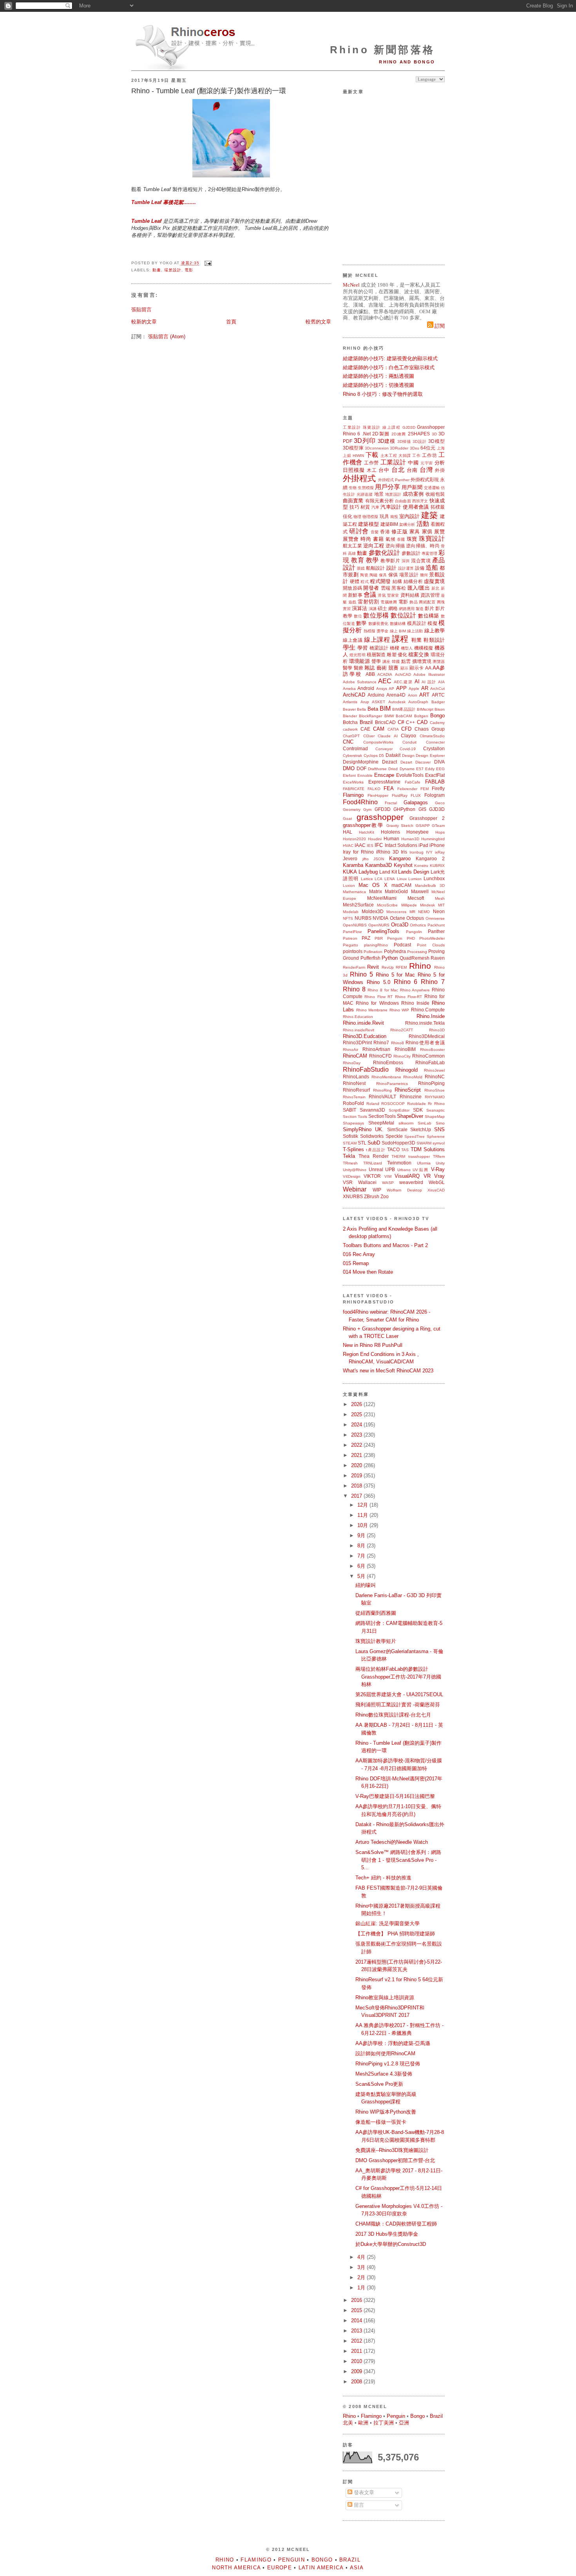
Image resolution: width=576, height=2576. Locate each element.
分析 (440, 463)
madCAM (401, 885)
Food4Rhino (360, 802)
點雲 (406, 661)
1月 (362, 2288)
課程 (400, 639)
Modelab (351, 912)
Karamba (353, 865)
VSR (348, 1182)
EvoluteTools (410, 775)
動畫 (157, 270)
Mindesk (427, 905)
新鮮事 (355, 595)
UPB (390, 1169)
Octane (398, 918)
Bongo (437, 716)
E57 (420, 769)
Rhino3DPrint (357, 1042)
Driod (393, 769)
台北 (398, 470)
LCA (379, 879)
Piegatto (350, 945)
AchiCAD (403, 674)
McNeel (351, 285)
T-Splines (353, 1149)
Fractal (391, 803)
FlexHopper (378, 795)
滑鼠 (382, 595)
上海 (441, 448)
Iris (404, 852)
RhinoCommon (428, 1056)
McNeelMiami (382, 898)
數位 (358, 616)
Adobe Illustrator (429, 674)
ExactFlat (435, 775)
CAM (379, 729)
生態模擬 (366, 488)
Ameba (349, 689)
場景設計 (173, 270)
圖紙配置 (427, 602)
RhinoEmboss (388, 1062)
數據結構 (398, 624)
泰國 (401, 539)
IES (370, 846)
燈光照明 (357, 655)
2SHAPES (419, 434)
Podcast (402, 945)
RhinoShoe (435, 1090)
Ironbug (417, 852)
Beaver (349, 709)
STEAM (350, 1143)
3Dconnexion (377, 448)
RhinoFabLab (430, 1062)
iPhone (437, 845)
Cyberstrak (352, 755)
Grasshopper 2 (427, 818)
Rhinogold (407, 1070)
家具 (415, 532)
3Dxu (415, 448)
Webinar (355, 1189)
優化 (402, 654)
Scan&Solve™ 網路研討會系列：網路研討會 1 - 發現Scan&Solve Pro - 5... (398, 1860)
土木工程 (389, 456)
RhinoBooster (432, 1050)
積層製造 (376, 654)
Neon (439, 911)
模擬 (432, 623)
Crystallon (434, 748)
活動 (423, 524)
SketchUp (421, 1129)
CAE (365, 729)
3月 (362, 2267)
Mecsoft (416, 898)
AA (428, 668)
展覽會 (351, 539)
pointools (353, 951)
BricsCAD (385, 722)
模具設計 (417, 623)
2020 (357, 1465)
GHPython (404, 809)
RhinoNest (354, 1083)
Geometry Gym (357, 810)
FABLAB (435, 782)
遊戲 (352, 602)
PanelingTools (383, 931)
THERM (398, 1156)
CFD (406, 729)
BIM (385, 709)
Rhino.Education (358, 1017)
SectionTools (382, 1116)
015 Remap (356, 1263)
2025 (357, 1414)
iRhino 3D (388, 852)
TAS (405, 1150)
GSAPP (423, 826)
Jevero (350, 858)
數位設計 (404, 615)
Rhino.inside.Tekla (425, 1023)
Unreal (376, 1169)
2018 (357, 1486)
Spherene (436, 1136)
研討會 (359, 531)
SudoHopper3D (398, 1143)
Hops (440, 832)
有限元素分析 (379, 501)
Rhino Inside (415, 1003)
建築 (429, 515)
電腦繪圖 (389, 602)
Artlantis (350, 702)
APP (401, 688)
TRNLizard (373, 1163)
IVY (429, 852)
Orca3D (400, 925)
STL (362, 1143)
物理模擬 (370, 517)
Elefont (349, 775)
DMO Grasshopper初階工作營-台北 (395, 2160)
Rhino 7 (433, 982)
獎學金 (382, 631)
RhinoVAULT (382, 1097)
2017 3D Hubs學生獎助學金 (387, 2234)
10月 (363, 1525)
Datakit (393, 755)
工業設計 (352, 427)
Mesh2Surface (358, 905)
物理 (357, 517)
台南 (412, 470)
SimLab (425, 1123)
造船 (432, 568)
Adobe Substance (360, 682)
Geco (440, 803)
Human (391, 839)
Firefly (438, 788)
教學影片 (390, 561)
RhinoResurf (356, 1090)
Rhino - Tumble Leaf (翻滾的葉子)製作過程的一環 (209, 91)
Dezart (406, 762)
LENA (390, 879)
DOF (361, 768)
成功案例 (413, 494)
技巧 (354, 507)
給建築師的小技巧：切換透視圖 (379, 385)
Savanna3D (372, 1110)
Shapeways (353, 1123)
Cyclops (371, 755)
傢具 (383, 575)
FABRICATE (354, 789)
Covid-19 (408, 749)
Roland (373, 1104)
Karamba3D (379, 865)
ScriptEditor (399, 1110)
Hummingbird (433, 839)
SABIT (350, 1110)
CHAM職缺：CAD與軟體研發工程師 (396, 2224)
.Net (366, 434)
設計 (391, 568)
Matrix (376, 891)
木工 (372, 470)
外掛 (440, 470)
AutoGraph (418, 702)
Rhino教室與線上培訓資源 (385, 1997)
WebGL (437, 1182)
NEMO (424, 912)
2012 (357, 2341)
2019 (357, 1476)
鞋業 (417, 640)
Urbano (404, 1170)
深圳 (406, 561)
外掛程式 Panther (394, 480)
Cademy (437, 723)
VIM (388, 1176)
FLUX (416, 795)
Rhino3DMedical (427, 1036)
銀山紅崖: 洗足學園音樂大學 (388, 1923)
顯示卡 (417, 668)
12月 (363, 1505)
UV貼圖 (421, 1170)
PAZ (366, 938)
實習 (347, 609)
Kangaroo (400, 858)
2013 (357, 2331)
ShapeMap (435, 1117)
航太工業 (352, 546)
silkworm (406, 1123)
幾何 (424, 575)
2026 (357, 1404)
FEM (425, 789)
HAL (348, 832)
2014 (357, 2321)
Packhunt (436, 925)
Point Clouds (431, 945)
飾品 (414, 602)
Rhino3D (437, 1030)
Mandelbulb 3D (430, 885)
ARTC (438, 695)
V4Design (352, 1176)
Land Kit (388, 872)
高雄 (352, 553)
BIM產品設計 (404, 709)
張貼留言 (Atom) (167, 337)
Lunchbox (434, 878)
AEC (385, 681)
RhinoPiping (431, 1083)
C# (401, 722)
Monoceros (396, 912)
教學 (372, 560)
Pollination (373, 952)
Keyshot (403, 865)
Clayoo (408, 736)
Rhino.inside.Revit (363, 1023)
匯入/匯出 (419, 588)
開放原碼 (352, 588)
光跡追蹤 (365, 494)
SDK (418, 1110)
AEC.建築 (403, 682)
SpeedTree (415, 1136)
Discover (423, 762)
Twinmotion (399, 1163)
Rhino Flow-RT (408, 997)
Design (408, 755)
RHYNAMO (435, 1097)
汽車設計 (391, 507)
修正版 (399, 532)
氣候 (390, 539)
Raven (438, 958)
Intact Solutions (401, 845)
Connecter (435, 742)
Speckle (394, 1136)
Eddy (430, 769)
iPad (423, 845)
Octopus (415, 918)
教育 (358, 560)
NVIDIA (380, 918)
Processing (417, 952)
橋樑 (395, 648)
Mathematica (354, 892)
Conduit (409, 742)
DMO (349, 768)
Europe (280, 2568)
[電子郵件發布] (207, 263)
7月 (362, 1556)
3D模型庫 (353, 448)
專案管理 (429, 553)
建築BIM (389, 524)
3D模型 (437, 441)
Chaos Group (430, 729)
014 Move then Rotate (368, 1272)
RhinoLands (356, 1077)
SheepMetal (381, 1123)
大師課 (405, 456)
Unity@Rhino (355, 1170)
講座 (387, 662)
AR (425, 688)
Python (390, 958)
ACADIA (385, 674)
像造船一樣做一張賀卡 (381, 2122)
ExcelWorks (353, 782)
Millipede (409, 905)
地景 (379, 494)
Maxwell (420, 891)
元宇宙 (427, 463)
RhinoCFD (380, 1056)
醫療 (359, 668)
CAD (422, 722)
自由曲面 (403, 501)
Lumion (415, 879)
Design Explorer (430, 755)
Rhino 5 (361, 974)
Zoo (385, 1196)
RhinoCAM (355, 1056)
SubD (374, 1143)
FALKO (374, 789)
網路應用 (407, 609)
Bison (440, 709)
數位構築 (429, 616)
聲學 (376, 661)
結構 (398, 581)
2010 (357, 2361)
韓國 (396, 662)
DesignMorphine (361, 762)
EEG (440, 769)
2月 (362, 2277)
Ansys (382, 689)
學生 (349, 647)
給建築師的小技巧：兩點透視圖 (379, 376)
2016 (357, 2300)
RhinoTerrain (354, 1097)
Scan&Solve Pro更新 (379, 2084)
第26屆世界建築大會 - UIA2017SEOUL (399, 1694)
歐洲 (363, 2423)
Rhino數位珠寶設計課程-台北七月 (393, 1715)
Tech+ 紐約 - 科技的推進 (383, 1878)
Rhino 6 (351, 434)
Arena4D (396, 695)
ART (424, 695)
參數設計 (411, 553)
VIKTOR (372, 1176)
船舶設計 (375, 568)
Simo (440, 1123)
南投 (394, 517)
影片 (429, 608)
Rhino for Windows (377, 1003)
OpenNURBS (355, 925)
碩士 (382, 608)
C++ (410, 722)
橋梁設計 (379, 648)
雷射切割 (368, 602)
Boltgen (421, 716)
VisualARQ (407, 1176)
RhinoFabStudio (366, 1070)
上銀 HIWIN (353, 456)
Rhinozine (411, 1097)
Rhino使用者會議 (425, 1042)
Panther (436, 931)
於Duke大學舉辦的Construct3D (391, 2244)
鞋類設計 (434, 640)
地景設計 (393, 494)
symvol (439, 1143)
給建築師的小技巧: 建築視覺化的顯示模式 (390, 358)
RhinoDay (352, 1063)
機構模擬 (424, 648)
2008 (357, 2382)
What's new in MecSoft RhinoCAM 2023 (388, 1371)
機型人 (407, 648)
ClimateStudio (432, 736)
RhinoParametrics (392, 1084)
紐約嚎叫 (366, 1585)
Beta (373, 709)
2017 (357, 1496)
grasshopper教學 (363, 825)
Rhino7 (381, 1042)
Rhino (420, 966)
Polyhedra (395, 951)
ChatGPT (351, 736)
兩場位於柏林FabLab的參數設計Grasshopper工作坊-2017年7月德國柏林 (398, 1677)
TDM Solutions (428, 1149)
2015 (357, 2310)
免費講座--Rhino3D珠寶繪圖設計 (392, 2150)
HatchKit (367, 832)
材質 (365, 507)
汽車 (375, 507)
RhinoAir (350, 1050)
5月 (362, 1576)
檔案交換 (418, 654)
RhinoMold (413, 1077)
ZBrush (372, 1196)
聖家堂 (393, 595)
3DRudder (399, 448)
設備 (420, 568)
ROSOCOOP (393, 1104)
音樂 (375, 532)
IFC (379, 845)
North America (236, 2568)
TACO (393, 1149)
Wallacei (367, 1182)
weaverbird (411, 1182)
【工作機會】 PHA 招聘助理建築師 (395, 1934)
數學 (361, 623)
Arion (413, 695)
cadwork (350, 729)
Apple (414, 689)
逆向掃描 (395, 546)
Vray (439, 1176)
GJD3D (409, 427)
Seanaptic (436, 1110)
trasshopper (419, 1156)
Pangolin (414, 932)
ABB (370, 674)
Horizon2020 (354, 839)
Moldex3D (373, 911)
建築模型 (368, 524)
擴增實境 (422, 661)
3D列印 (365, 441)
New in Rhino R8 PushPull (373, 1345)
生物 (353, 488)
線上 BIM (398, 631)
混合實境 (421, 561)
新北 (436, 588)
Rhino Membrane (372, 1010)
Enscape (384, 775)
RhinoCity (402, 1056)
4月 (362, 2257)
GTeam (438, 826)
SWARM (424, 1143)
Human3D (410, 839)
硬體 (355, 581)
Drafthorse (377, 769)
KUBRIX (437, 866)
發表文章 (363, 2492)
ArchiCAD (354, 695)
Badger (438, 702)
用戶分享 (388, 487)
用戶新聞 (412, 487)
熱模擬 (370, 631)
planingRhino (376, 945)
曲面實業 (353, 501)
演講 (373, 609)
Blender (350, 716)
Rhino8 (398, 1043)
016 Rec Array (359, 1254)
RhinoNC (435, 1077)
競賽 (393, 668)
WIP (377, 1190)
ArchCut (437, 689)
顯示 (404, 668)
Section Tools (355, 1117)
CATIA (393, 729)
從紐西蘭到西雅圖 (376, 1613)
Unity (440, 1163)
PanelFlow (352, 932)
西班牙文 (420, 501)
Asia (357, 2568)
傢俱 (393, 575)
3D (434, 434)
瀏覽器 (439, 662)
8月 (362, 1546)
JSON (379, 859)
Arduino (376, 695)
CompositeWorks (378, 742)
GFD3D (383, 809)
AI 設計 (429, 682)
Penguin (395, 938)
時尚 (366, 539)
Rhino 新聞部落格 (382, 50)
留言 (358, 2505)
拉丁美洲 (384, 2423)
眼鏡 (361, 568)
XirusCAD (436, 1190)
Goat (347, 819)
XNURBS (353, 1196)
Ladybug (368, 872)
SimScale (397, 1129)
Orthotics (418, 925)
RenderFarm (354, 967)
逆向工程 (374, 546)
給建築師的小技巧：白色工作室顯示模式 (389, 367)
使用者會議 (416, 507)
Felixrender (407, 789)
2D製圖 (381, 434)
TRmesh (350, 1163)
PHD (411, 938)
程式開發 (380, 581)
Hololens (390, 832)
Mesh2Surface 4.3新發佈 (384, 2074)
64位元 (428, 448)
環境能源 (360, 661)
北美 (348, 2423)
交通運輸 (432, 488)
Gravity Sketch (400, 826)
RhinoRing (382, 1090)
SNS (439, 1129)
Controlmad (355, 748)
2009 (357, 2371)
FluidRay (400, 795)
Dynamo (407, 769)
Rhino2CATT (402, 1030)
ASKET (379, 702)
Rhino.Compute (428, 1010)
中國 (413, 463)
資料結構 (410, 595)
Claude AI (388, 736)
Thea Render (374, 1156)
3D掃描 (404, 441)
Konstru (421, 866)
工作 (416, 456)
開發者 (371, 588)
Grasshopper (431, 427)
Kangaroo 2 (430, 858)
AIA (441, 682)
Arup (365, 702)
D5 (381, 755)
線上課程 (391, 427)
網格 (393, 608)
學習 (363, 648)
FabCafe (413, 782)
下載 (372, 455)
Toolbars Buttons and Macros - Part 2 (385, 1245)
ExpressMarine (384, 782)
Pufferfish (370, 958)
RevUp (388, 967)
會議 (370, 595)
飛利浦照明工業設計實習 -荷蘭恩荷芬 (398, 1705)
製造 (420, 609)
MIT (441, 905)
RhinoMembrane (386, 1077)
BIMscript (425, 709)
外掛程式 (359, 478)
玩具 (384, 516)
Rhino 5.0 (379, 982)
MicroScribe (387, 905)
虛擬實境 (434, 581)
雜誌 (370, 668)
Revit (373, 967)
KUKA (350, 872)
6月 (362, 1566)
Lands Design (414, 872)
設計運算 (406, 568)
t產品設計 (376, 1150)
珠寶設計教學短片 (376, 1641)
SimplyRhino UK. (363, 1129)
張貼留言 (141, 310)
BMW (389, 716)
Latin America (321, 2568)
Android (366, 688)
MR (412, 912)
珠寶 (412, 539)
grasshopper (380, 817)
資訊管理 (430, 595)
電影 (189, 270)
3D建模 (387, 441)
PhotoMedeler (432, 938)
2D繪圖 (399, 434)
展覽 (439, 532)
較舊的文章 (318, 322)
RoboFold (353, 1103)
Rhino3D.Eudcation (365, 1036)
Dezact (389, 762)
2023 (357, 1435)
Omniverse (435, 918)
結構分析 (413, 581)
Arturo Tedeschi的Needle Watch (392, 1842)
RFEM (401, 967)
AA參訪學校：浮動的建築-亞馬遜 (393, 2043)
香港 (385, 532)
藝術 (382, 668)
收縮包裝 (435, 494)
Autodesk (397, 702)
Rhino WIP (399, 1010)
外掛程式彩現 (425, 479)
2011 (357, 2351)
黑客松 (399, 588)
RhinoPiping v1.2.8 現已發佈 (388, 2064)
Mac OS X (373, 885)
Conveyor (384, 749)
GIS (422, 809)
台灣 (426, 470)
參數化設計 (384, 553)
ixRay (440, 852)
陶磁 (374, 575)
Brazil (366, 722)
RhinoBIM (405, 1049)
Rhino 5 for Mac (396, 975)
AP (391, 689)
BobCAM (404, 716)
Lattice (367, 879)
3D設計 (420, 441)
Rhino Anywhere (415, 990)
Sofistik (350, 1136)
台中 (384, 470)
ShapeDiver (410, 1116)
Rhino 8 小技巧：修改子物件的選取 (383, 394)
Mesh (440, 898)
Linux (402, 879)
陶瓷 (364, 575)
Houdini (375, 839)
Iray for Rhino (358, 852)
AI (417, 681)
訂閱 (439, 326)
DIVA (439, 762)
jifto (366, 859)
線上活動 (415, 631)
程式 (365, 582)
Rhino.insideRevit (359, 1030)
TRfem (439, 1156)
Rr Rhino (436, 1104)
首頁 (231, 322)
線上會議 (353, 640)
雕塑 (391, 654)
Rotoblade (417, 1104)
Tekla (349, 1156)
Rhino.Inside (431, 1016)
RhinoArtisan (376, 1049)
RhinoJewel (434, 1070)
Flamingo (353, 795)
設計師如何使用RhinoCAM (385, 2053)
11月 (363, 1515)
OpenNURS (379, 925)
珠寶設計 (372, 427)
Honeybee (418, 832)
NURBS (363, 918)
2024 (357, 1425)
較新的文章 (144, 322)
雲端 (386, 588)
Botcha (350, 722)
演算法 (360, 608)
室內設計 (409, 516)
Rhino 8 (354, 989)
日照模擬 (354, 470)
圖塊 (441, 602)
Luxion (349, 885)
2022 (357, 1445)
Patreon (350, 938)
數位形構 (376, 615)
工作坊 (429, 455)
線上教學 (435, 631)
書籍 (378, 539)
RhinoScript (408, 1090)
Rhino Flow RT (379, 997)
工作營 (371, 463)
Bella (361, 709)
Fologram (435, 795)
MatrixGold (396, 891)
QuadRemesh (415, 958)
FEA (389, 788)
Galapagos (416, 802)
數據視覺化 (378, 624)
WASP (388, 1183)
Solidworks (372, 1136)
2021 (357, 1455)
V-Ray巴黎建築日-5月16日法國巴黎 (395, 1796)
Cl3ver (369, 736)
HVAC (348, 846)
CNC (348, 742)
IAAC (360, 845)
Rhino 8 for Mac (383, 990)
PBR (379, 938)
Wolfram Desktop (404, 1190)
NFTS (348, 918)
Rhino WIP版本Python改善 (386, 2112)
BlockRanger (370, 716)
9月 (362, 1535)
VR (427, 1176)
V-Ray (438, 1169)
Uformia (424, 1163)
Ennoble (365, 775)
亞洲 (404, 2423)
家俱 (427, 532)
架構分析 (407, 524)
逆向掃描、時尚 (423, 546)
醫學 (348, 668)
